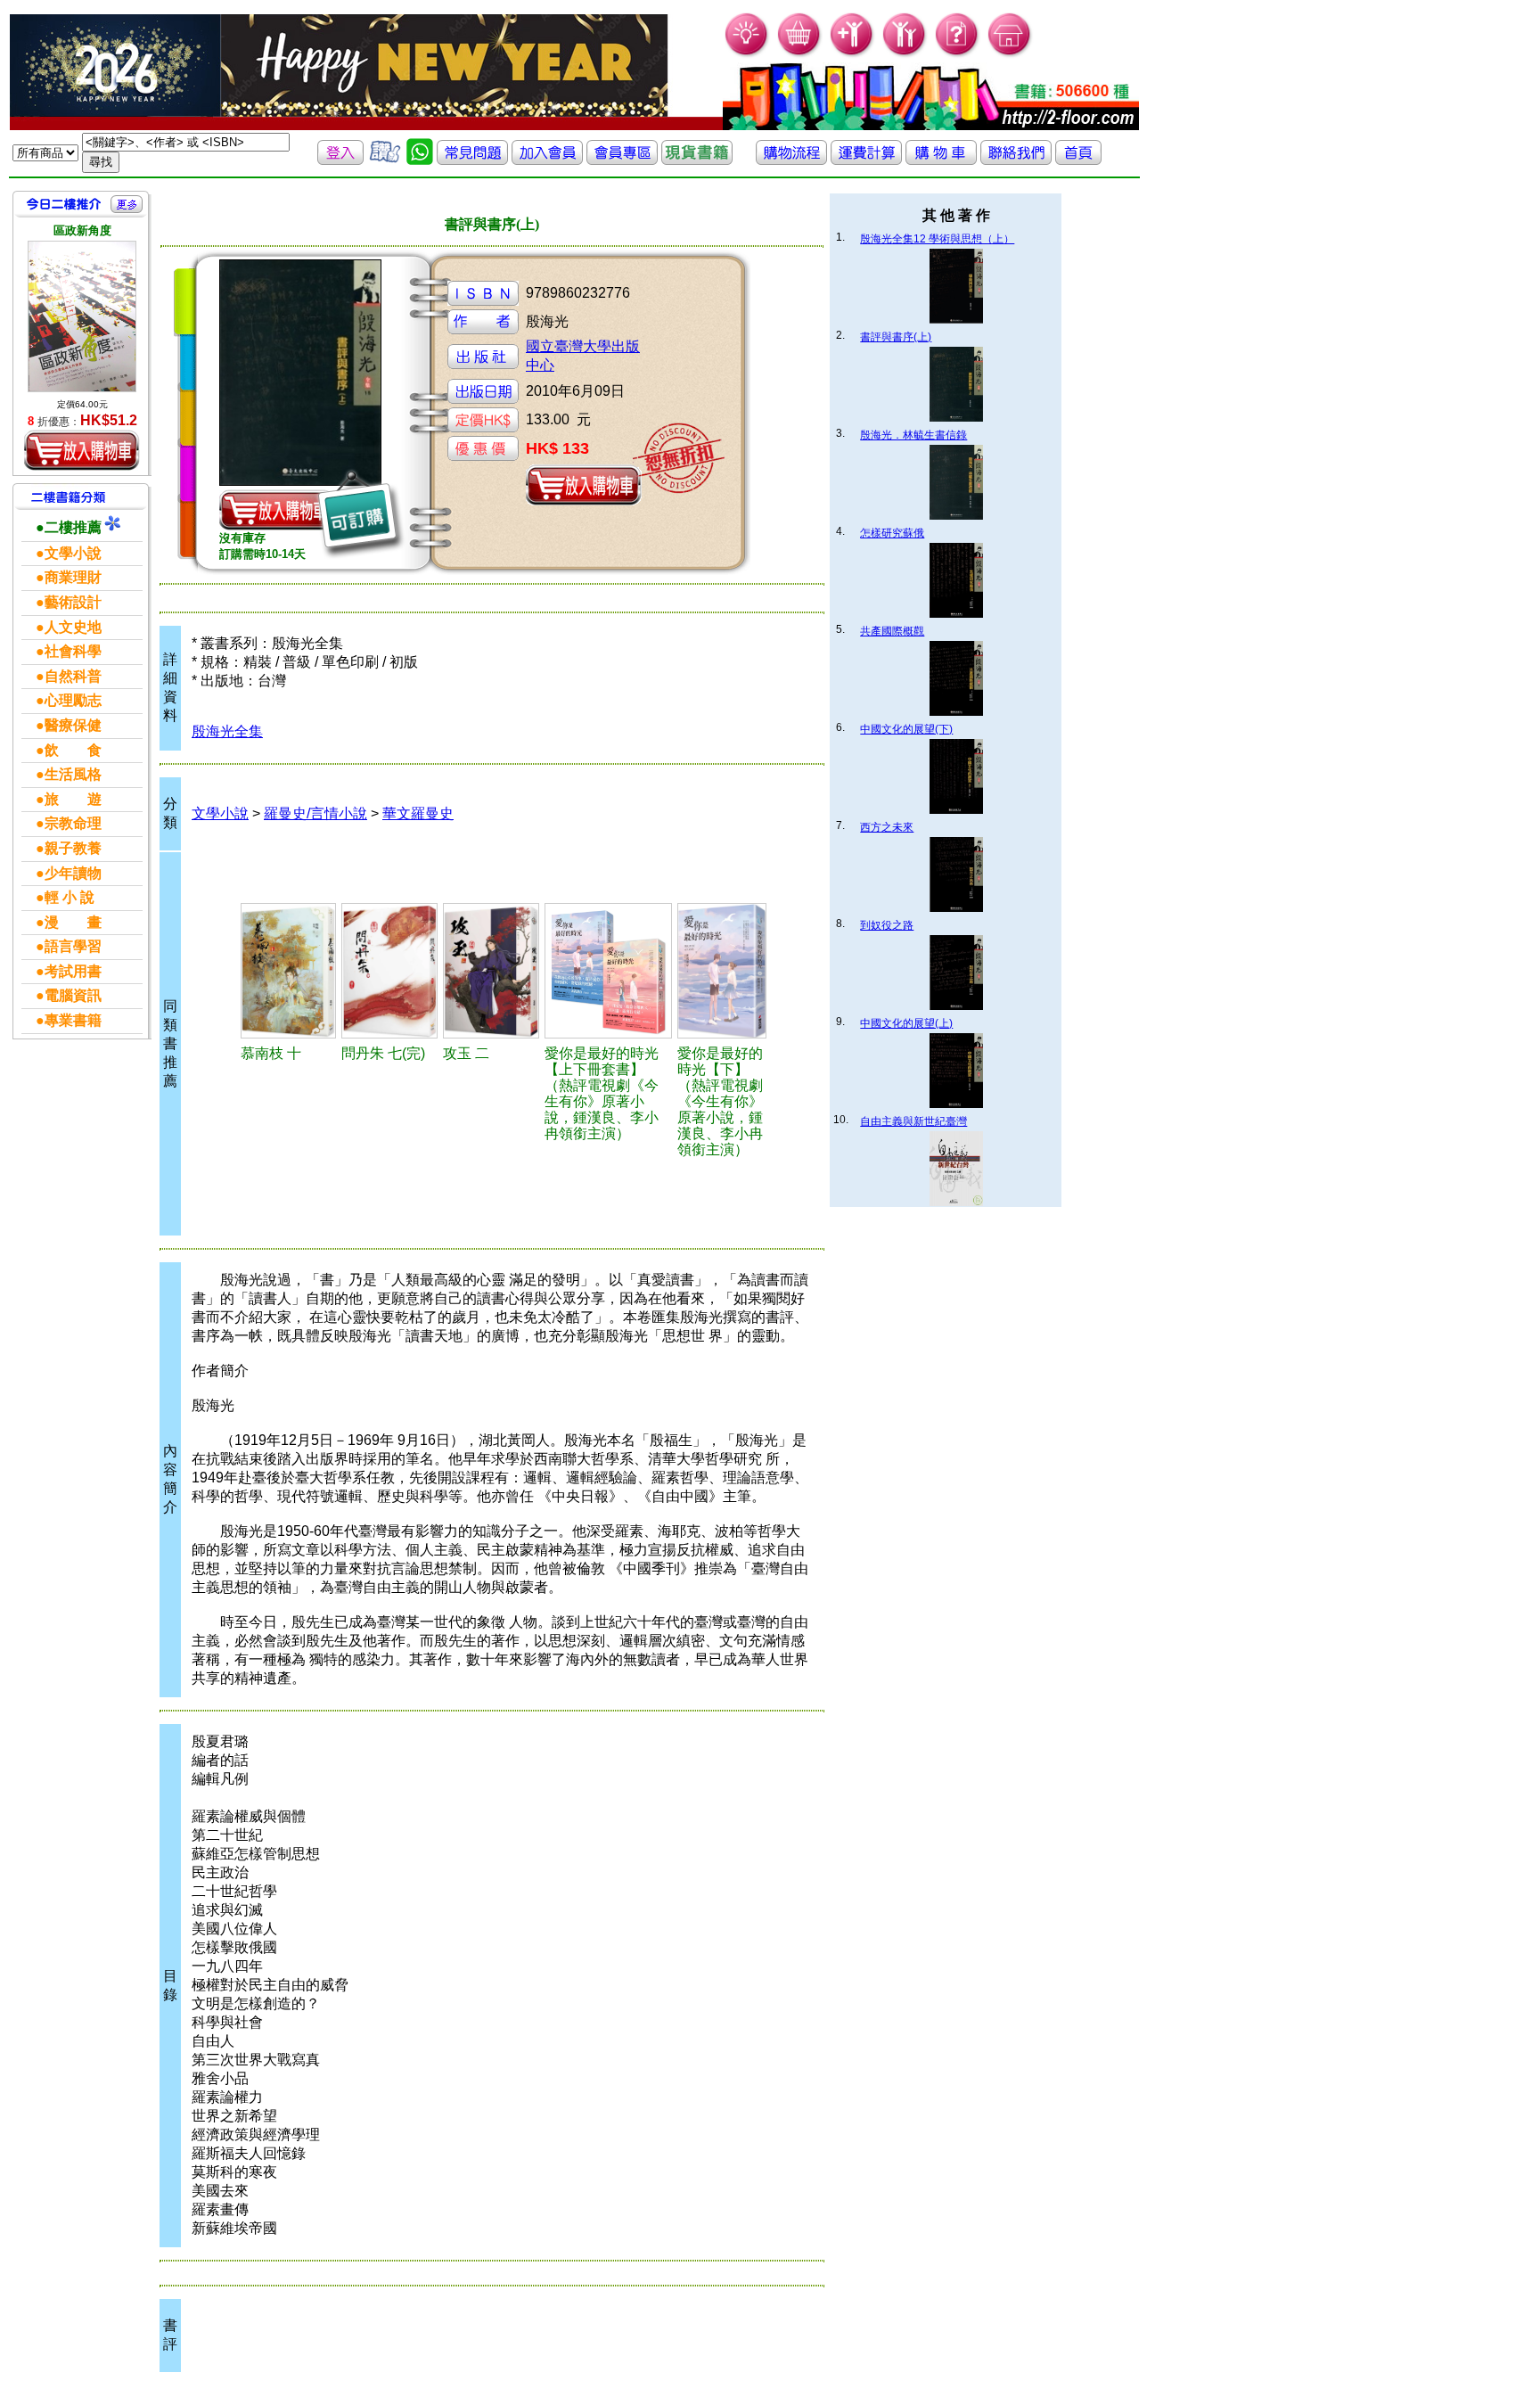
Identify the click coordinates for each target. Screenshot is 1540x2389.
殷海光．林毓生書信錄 (913, 435)
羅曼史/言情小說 (315, 813)
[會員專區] (622, 160)
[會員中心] (905, 54)
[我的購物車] (800, 54)
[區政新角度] (82, 316)
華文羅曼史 (418, 813)
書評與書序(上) (896, 337)
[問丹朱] (389, 971)
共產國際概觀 (892, 631)
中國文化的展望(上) (906, 1023)
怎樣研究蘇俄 (892, 533)
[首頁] (1010, 54)
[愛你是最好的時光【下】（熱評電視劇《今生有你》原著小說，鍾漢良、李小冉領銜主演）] (722, 971)
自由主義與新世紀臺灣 (913, 1121)
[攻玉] (491, 971)
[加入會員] (852, 54)
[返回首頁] (1078, 160)
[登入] (340, 160)
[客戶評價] (385, 160)
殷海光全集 (227, 731)
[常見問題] (958, 54)
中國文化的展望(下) (906, 729)
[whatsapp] (420, 160)
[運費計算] (866, 160)
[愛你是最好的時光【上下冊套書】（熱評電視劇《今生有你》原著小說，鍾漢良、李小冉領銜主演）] (608, 971)
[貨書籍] (697, 160)
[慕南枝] (288, 971)
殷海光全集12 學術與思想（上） (937, 239)
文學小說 (220, 813)
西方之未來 (887, 827)
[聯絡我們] (1016, 160)
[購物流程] (791, 160)
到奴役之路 (887, 925)
